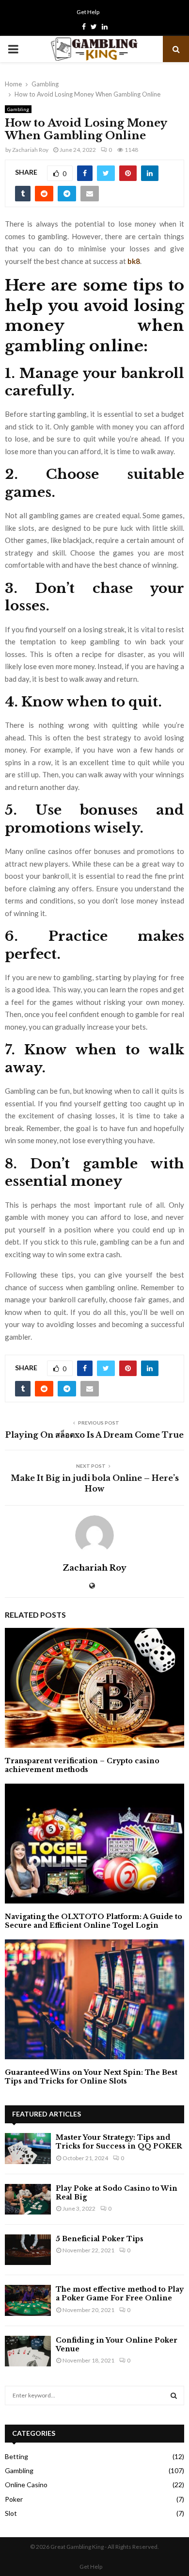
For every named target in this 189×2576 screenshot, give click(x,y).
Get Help (88, 12)
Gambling (18, 109)
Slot (11, 2513)
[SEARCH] (174, 2396)
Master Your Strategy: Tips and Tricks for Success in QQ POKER (119, 2142)
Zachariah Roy (30, 150)
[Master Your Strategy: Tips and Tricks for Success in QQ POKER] (28, 2148)
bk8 (134, 261)
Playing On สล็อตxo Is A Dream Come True (94, 1435)
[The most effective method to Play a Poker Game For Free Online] (28, 2300)
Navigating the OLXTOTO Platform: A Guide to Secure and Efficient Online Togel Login (94, 1921)
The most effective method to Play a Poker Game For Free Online (120, 2294)
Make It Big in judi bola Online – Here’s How (95, 1483)
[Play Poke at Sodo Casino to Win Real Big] (28, 2199)
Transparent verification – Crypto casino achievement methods (82, 1765)
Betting (16, 2456)
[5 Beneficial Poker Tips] (28, 2250)
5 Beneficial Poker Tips (100, 2239)
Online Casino (26, 2485)
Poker (14, 2499)
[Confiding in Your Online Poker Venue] (28, 2351)
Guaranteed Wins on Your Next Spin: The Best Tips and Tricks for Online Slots (91, 2077)
